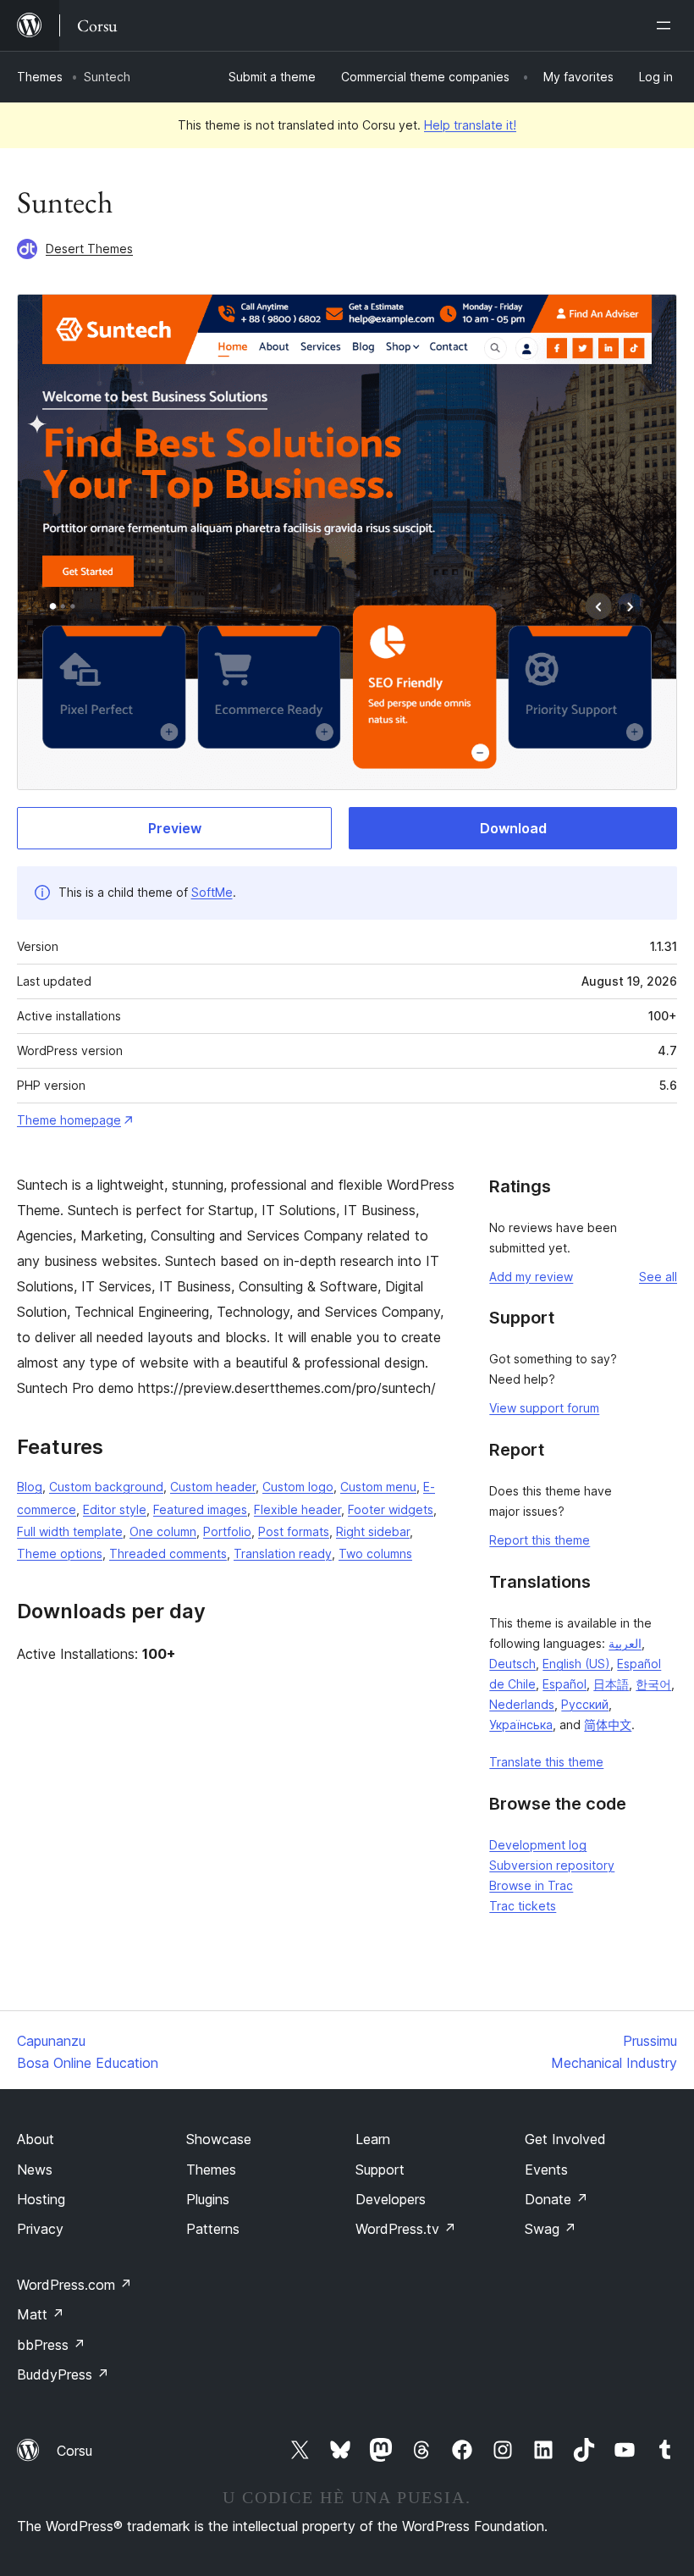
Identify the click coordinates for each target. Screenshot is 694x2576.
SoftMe (212, 892)
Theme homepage (69, 1120)
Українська (521, 1725)
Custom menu (378, 1487)
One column (163, 1531)
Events (546, 2170)
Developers (391, 2199)
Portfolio (227, 1531)
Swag (551, 2229)
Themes (40, 77)
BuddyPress (63, 2374)
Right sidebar (373, 1531)
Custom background (106, 1487)
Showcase (219, 2139)
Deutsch (512, 1664)
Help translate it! (470, 125)
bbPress (51, 2345)
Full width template (70, 1531)
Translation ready (283, 1553)
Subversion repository (552, 1865)
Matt (41, 2314)
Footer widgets (391, 1509)
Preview (175, 828)
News (35, 2170)
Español (565, 1684)
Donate (556, 2199)
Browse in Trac (531, 1885)
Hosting (41, 2199)
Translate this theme (546, 1762)
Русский (585, 1704)
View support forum (544, 1408)
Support (380, 2170)
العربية (625, 1643)
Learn (373, 2139)
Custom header (213, 1487)
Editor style (115, 1509)
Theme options (60, 1553)
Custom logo (298, 1487)
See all (658, 1277)
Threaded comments (168, 1553)
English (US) (576, 1664)
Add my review (531, 1277)
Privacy (40, 2229)
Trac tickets (523, 1906)
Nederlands (522, 1704)
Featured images (200, 1509)
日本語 (611, 1684)
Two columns (375, 1553)
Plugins (208, 2199)
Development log (538, 1845)
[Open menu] (667, 25)
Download (513, 828)
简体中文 (608, 1725)
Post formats (294, 1531)
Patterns (213, 2229)
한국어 (653, 1684)
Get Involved (565, 2139)
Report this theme (540, 1540)
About (36, 2139)
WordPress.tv (406, 2229)
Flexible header (297, 1509)
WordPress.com (74, 2285)
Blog (30, 1487)
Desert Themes (89, 249)
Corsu (74, 2451)
